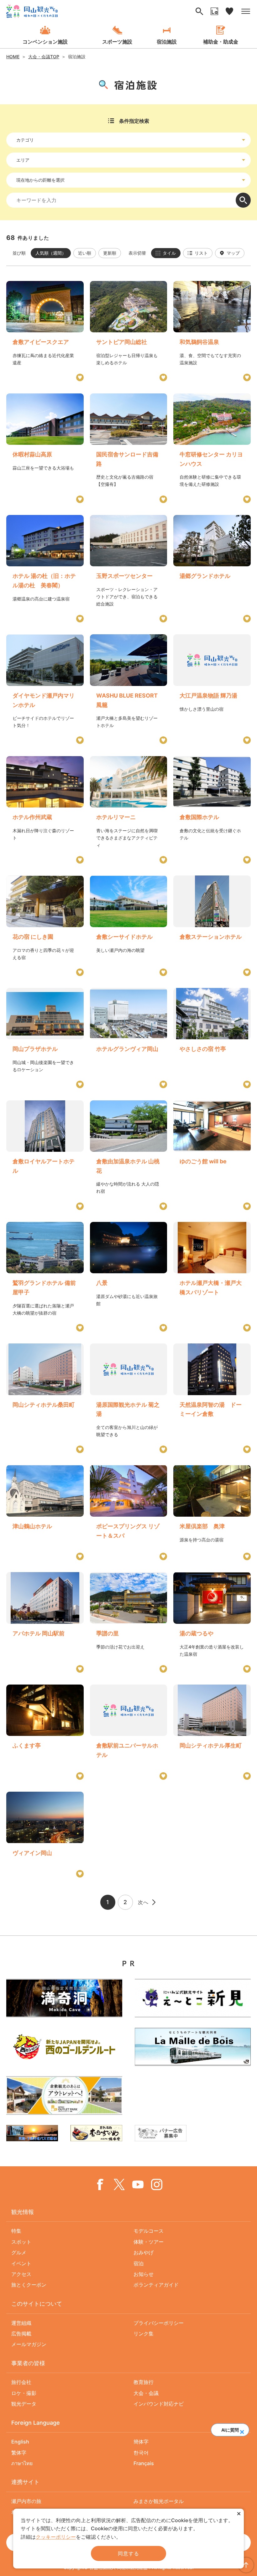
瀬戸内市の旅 (26, 2501)
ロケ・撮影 (24, 2393)
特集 (16, 2231)
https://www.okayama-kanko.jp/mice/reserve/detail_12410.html (212, 1155)
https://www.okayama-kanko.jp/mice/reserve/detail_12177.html (45, 1038)
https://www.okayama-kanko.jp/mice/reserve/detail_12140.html (45, 1622)
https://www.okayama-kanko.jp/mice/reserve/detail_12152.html (129, 1513)
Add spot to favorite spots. (80, 377)
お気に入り (229, 11)
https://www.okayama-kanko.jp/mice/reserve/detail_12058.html (212, 926)
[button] (242, 2430)
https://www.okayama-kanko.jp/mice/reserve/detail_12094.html (129, 1038)
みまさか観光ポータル (159, 2501)
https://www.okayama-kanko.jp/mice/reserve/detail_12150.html (129, 810)
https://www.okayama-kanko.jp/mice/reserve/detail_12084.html (45, 810)
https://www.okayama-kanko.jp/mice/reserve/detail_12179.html (45, 1398)
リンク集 (144, 2334)
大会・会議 (146, 2393)
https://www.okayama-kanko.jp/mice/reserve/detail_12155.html (45, 1732)
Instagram (157, 2184)
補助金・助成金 (221, 42)
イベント (21, 2263)
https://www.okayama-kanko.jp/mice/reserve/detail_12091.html (129, 1622)
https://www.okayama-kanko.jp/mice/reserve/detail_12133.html (212, 1277)
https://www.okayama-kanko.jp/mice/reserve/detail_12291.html (212, 689)
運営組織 (21, 2323)
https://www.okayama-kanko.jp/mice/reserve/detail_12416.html (212, 1038)
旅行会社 (21, 2382)
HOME (13, 57)
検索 (243, 200)
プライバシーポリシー (159, 2323)
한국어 (141, 2453)
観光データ (24, 2404)
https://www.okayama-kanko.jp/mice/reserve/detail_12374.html (212, 1513)
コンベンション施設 (45, 42)
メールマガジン (29, 2344)
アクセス (21, 2274)
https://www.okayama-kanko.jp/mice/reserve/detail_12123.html (129, 1155)
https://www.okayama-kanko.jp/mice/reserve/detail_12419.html (45, 569)
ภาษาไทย (22, 2463)
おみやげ (144, 2252)
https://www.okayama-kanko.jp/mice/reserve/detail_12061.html (45, 926)
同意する (128, 2553)
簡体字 (141, 2442)
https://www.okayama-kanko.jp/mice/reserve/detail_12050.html (45, 1155)
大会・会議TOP (44, 57)
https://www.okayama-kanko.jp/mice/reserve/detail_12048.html (45, 689)
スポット (21, 2242)
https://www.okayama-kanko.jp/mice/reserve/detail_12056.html (129, 331)
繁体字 (19, 2453)
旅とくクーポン (29, 2285)
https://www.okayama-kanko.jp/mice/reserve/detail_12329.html (129, 1732)
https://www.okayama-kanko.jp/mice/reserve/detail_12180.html (212, 1732)
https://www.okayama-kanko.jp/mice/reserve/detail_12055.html (212, 569)
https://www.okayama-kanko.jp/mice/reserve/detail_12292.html (129, 1398)
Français (144, 2463)
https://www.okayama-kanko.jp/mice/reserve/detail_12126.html (45, 1277)
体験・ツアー (149, 2242)
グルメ (19, 2252)
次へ (143, 1902)
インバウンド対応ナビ (159, 2404)
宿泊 (139, 2263)
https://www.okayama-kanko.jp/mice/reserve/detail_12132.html (45, 1513)
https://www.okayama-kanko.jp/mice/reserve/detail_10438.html (45, 331)
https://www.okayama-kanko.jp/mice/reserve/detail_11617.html (212, 331)
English (20, 2442)
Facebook (100, 2184)
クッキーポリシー (56, 2537)
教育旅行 (144, 2382)
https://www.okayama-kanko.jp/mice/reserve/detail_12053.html (212, 810)
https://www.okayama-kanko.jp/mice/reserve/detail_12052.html (212, 448)
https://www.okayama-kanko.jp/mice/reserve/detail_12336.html (212, 1398)
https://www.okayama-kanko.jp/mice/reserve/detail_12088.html (212, 1622)
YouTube (138, 2184)
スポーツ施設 (117, 42)
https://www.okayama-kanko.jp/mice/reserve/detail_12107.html (129, 689)
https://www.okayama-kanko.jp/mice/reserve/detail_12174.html (45, 1835)
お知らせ (144, 2274)
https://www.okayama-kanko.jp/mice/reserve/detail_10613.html (129, 569)
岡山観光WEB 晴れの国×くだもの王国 (32, 11)
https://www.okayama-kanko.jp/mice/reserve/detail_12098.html (129, 1277)
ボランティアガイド (156, 2285)
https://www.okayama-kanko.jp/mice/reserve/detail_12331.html (129, 926)
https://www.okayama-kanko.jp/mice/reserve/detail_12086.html (45, 448)
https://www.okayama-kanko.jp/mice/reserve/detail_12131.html (129, 448)
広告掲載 (21, 2334)
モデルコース (149, 2231)
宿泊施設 (167, 42)
